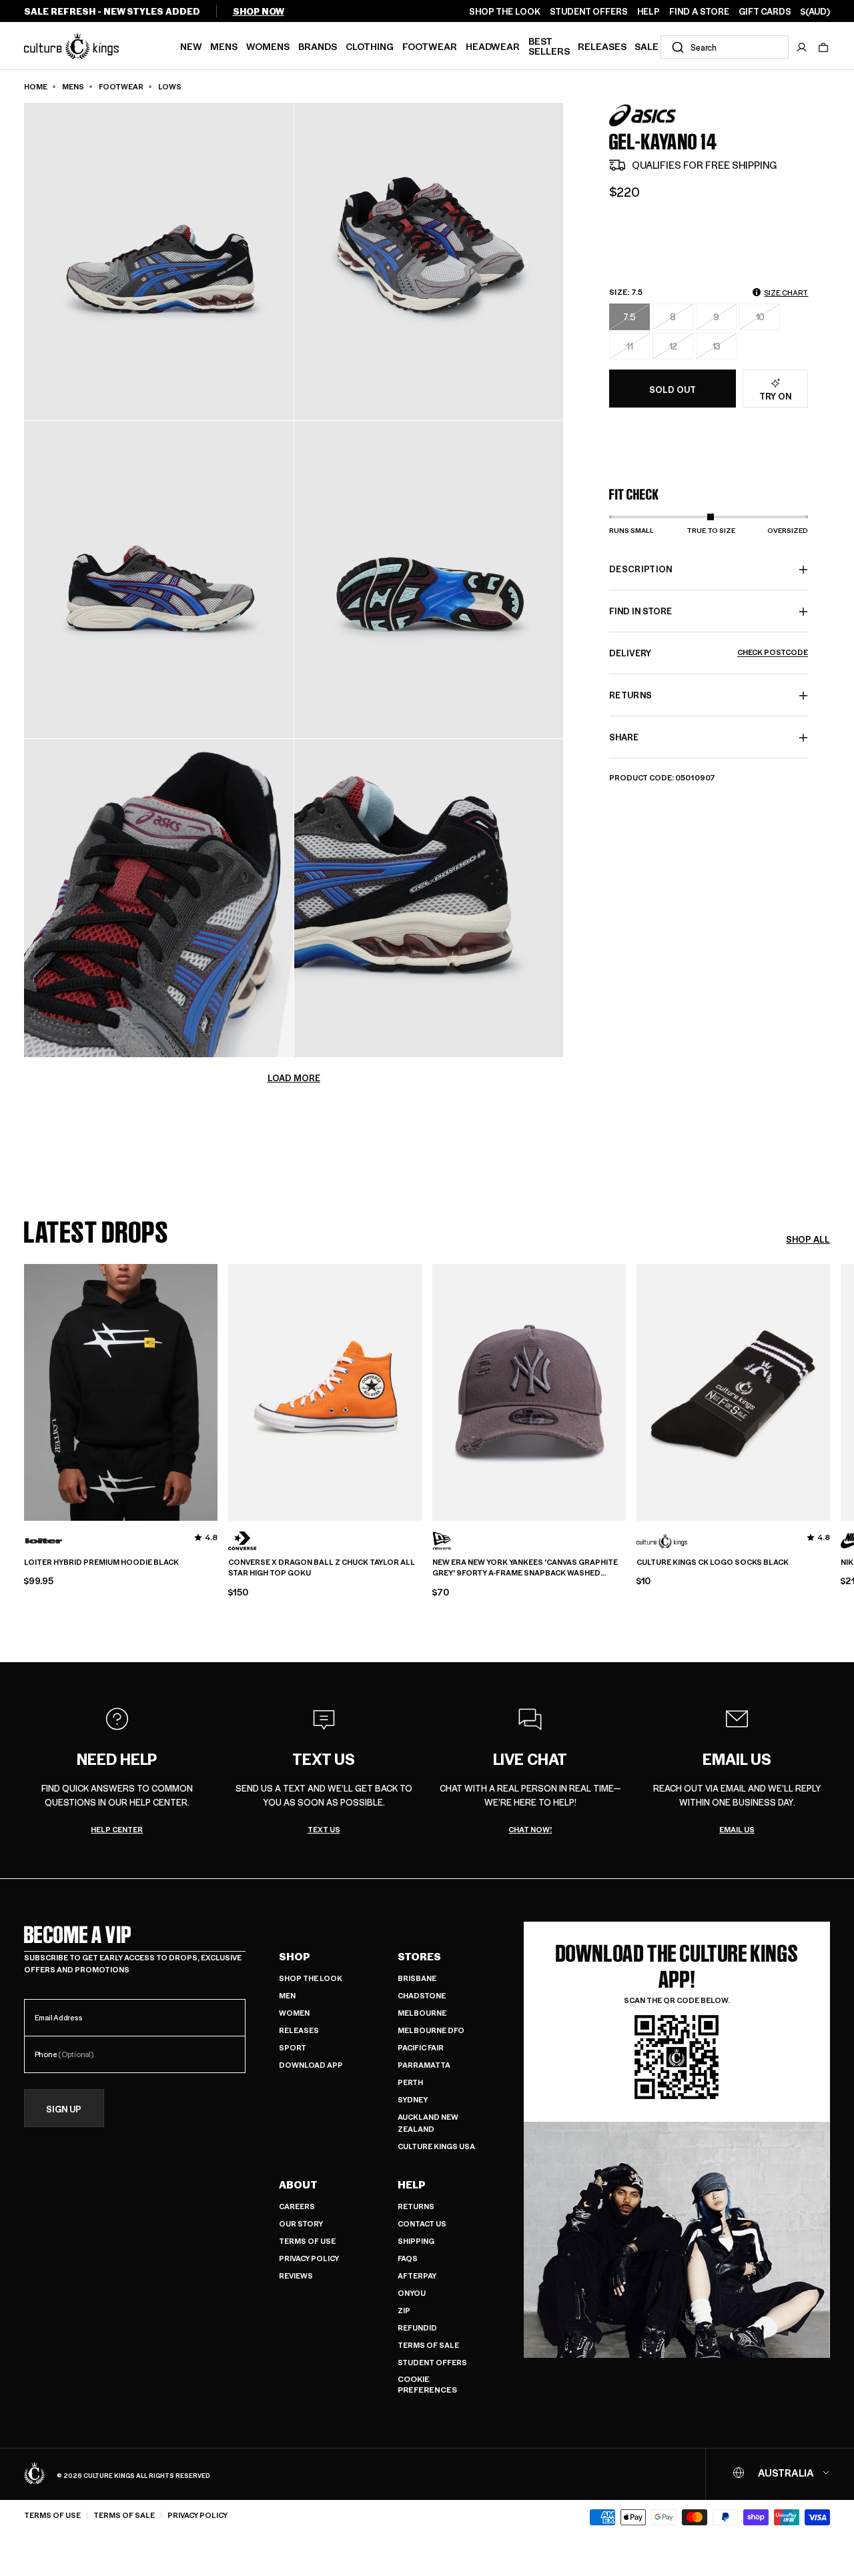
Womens (268, 46)
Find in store (640, 611)
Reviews (296, 2276)
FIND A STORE (699, 11)
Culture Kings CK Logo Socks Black (713, 1562)
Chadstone (422, 1995)
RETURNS (630, 695)
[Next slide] (830, 1390)
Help (412, 2184)
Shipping (416, 2241)
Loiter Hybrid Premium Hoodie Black (101, 1562)
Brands (318, 46)
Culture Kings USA (436, 2146)
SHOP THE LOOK (505, 11)
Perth (410, 2082)
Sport (293, 2047)
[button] (823, 47)
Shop (295, 1956)
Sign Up (64, 2109)
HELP (649, 11)
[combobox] (725, 47)
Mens (224, 46)
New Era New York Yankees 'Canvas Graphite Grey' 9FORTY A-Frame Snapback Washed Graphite (525, 1568)
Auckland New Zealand (428, 2123)
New (191, 46)
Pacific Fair (421, 2047)
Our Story (301, 2223)
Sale (647, 46)
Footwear (430, 46)
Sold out (673, 389)
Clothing (370, 46)
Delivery (709, 653)
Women (294, 2013)
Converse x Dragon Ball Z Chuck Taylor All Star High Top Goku (322, 1568)
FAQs (408, 2258)
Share (624, 737)
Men (287, 1995)
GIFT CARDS (765, 11)
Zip (404, 2310)
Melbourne (422, 2013)
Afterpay (417, 2276)
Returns (416, 2206)
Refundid (417, 2328)
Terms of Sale (428, 2345)
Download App (311, 2065)
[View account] (802, 47)
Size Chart (786, 292)
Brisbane (417, 1978)
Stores (419, 1956)
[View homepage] (71, 45)
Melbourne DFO (431, 2030)
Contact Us (422, 2223)
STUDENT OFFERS (589, 11)
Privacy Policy (309, 2258)
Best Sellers (549, 46)
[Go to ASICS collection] (643, 116)
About (298, 2184)
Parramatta (424, 2065)
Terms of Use (307, 2241)
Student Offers (432, 2362)
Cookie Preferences (427, 2384)
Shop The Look (311, 1978)
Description (641, 569)
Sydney (413, 2099)
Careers (297, 2206)
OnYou (412, 2293)
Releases (602, 46)
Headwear (493, 46)
